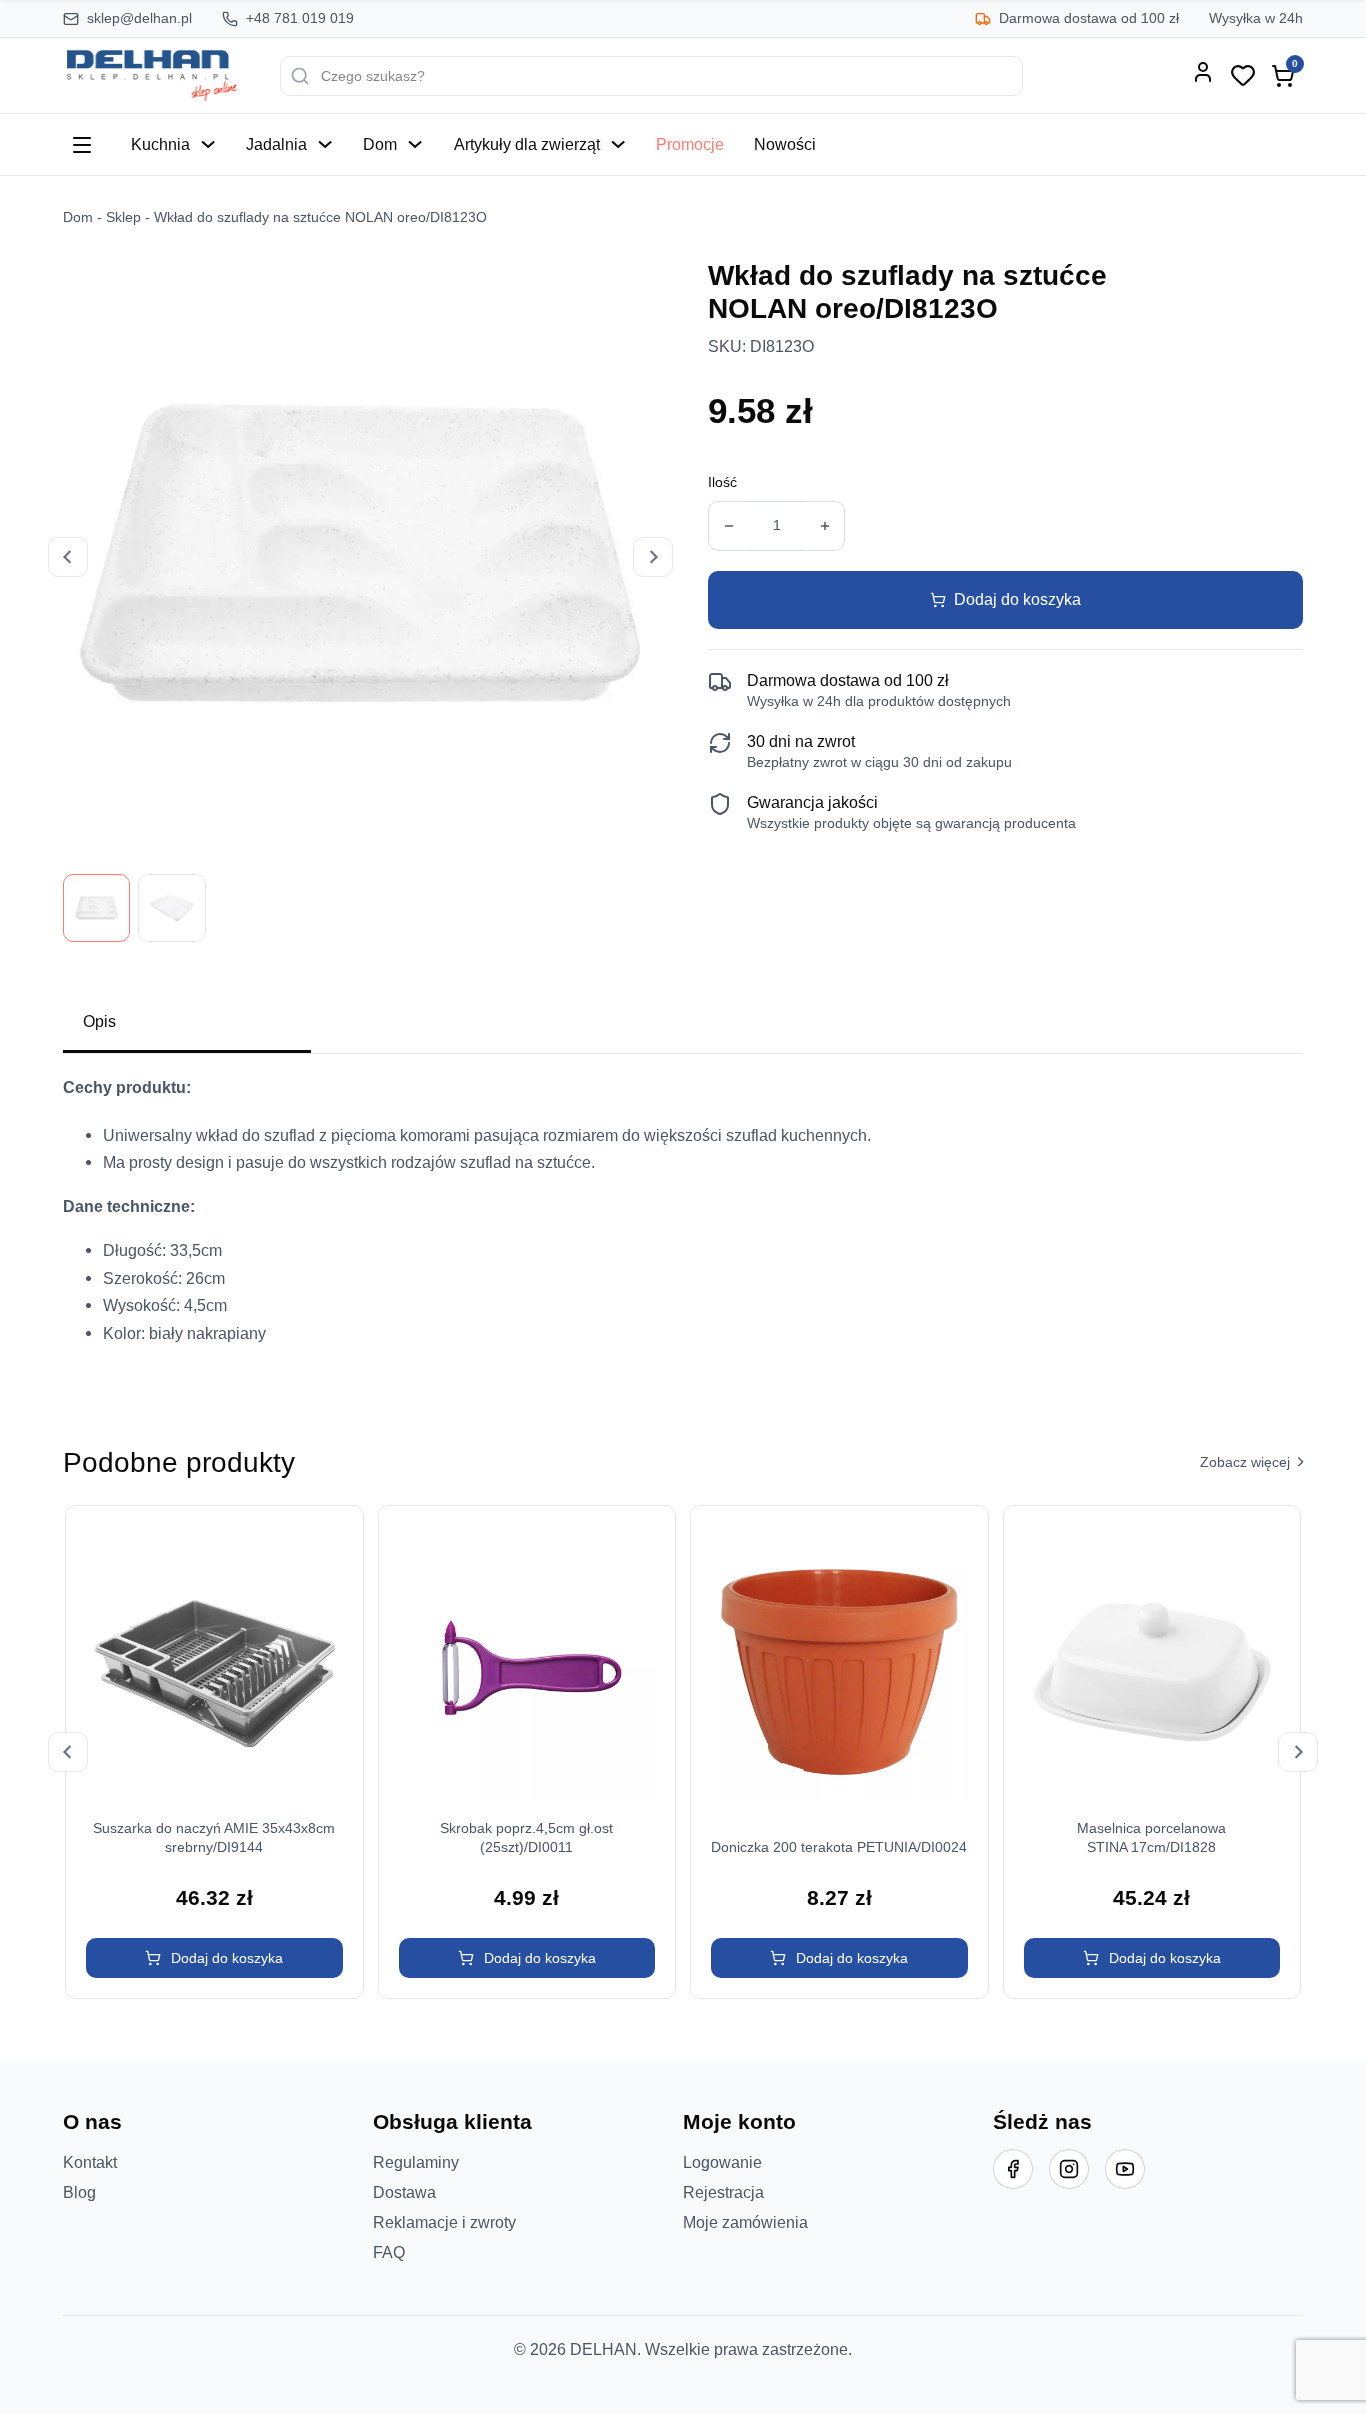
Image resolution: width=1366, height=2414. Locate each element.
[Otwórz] (82, 145)
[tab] (187, 1023)
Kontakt (90, 2162)
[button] (214, 1958)
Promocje (690, 144)
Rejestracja (723, 2192)
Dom (380, 144)
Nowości (785, 144)
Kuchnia (160, 144)
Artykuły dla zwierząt (527, 144)
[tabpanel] (683, 1218)
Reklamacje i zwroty (444, 2222)
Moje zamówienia (745, 2222)
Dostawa (404, 2192)
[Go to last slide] (68, 557)
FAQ (389, 2252)
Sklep (123, 217)
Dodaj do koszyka (1017, 599)
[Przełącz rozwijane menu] (208, 144)
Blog (79, 2192)
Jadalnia (276, 144)
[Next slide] (653, 557)
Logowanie (722, 2162)
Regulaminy (416, 2162)
